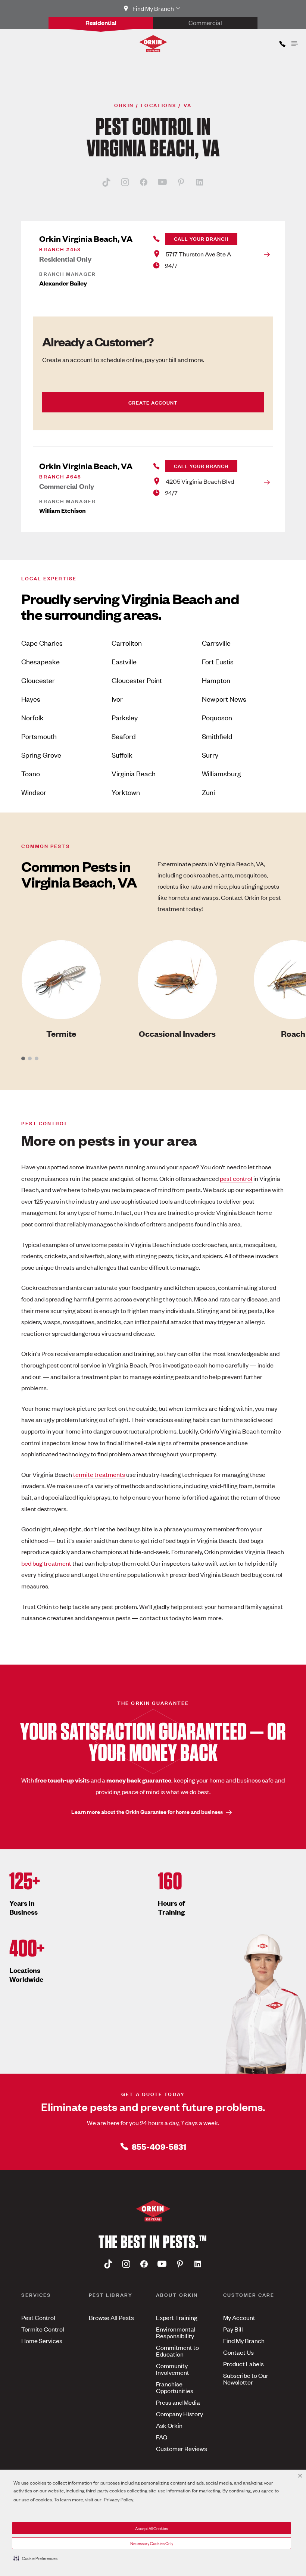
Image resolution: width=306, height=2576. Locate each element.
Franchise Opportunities (175, 2387)
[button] (35, 2558)
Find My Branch (244, 2340)
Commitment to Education (177, 2351)
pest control (236, 1178)
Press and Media (178, 2402)
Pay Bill (233, 2329)
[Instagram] (125, 182)
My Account (239, 2317)
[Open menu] (294, 42)
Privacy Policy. (119, 2499)
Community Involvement (173, 2369)
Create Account (153, 402)
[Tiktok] (106, 182)
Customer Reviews (182, 2448)
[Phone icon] (282, 42)
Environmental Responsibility (176, 2332)
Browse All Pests (111, 2317)
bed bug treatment (46, 1563)
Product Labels (243, 2364)
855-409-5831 (159, 2146)
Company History (179, 2414)
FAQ (162, 2437)
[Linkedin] (200, 182)
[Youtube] (162, 182)
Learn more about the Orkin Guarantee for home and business (147, 1811)
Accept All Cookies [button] (152, 2528)
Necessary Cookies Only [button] (152, 2543)
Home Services (42, 2340)
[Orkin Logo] (153, 44)
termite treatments (99, 1474)
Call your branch (201, 238)
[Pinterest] (181, 182)
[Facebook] (144, 182)
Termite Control (43, 2329)
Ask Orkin (169, 2425)
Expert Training (177, 2317)
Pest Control (38, 2317)
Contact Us (238, 2352)
